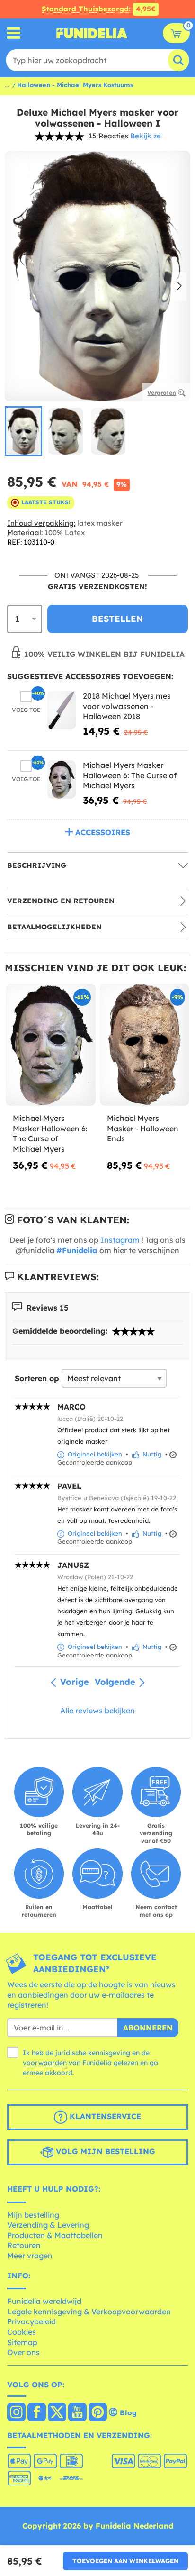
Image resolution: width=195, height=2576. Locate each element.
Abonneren (148, 2028)
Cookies (22, 2332)
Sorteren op (37, 1378)
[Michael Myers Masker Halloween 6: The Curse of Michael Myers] (62, 779)
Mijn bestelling (33, 2215)
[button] (179, 287)
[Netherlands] (16, 2413)
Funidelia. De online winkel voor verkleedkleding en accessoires (92, 33)
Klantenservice (104, 2116)
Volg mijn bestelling (104, 2151)
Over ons (23, 2352)
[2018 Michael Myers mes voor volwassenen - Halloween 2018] (62, 710)
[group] (23, 431)
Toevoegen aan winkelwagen (125, 2561)
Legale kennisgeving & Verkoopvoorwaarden (89, 2312)
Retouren (24, 2245)
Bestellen (118, 619)
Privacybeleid (31, 2321)
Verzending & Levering (48, 2225)
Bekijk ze (146, 136)
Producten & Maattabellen (55, 2235)
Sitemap (22, 2342)
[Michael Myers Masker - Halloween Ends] (145, 1045)
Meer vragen (30, 2256)
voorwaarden (45, 2063)
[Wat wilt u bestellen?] (14, 33)
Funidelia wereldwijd (44, 2301)
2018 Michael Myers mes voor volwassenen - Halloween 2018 (127, 706)
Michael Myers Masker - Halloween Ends (143, 1128)
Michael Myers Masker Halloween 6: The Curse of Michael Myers (130, 775)
